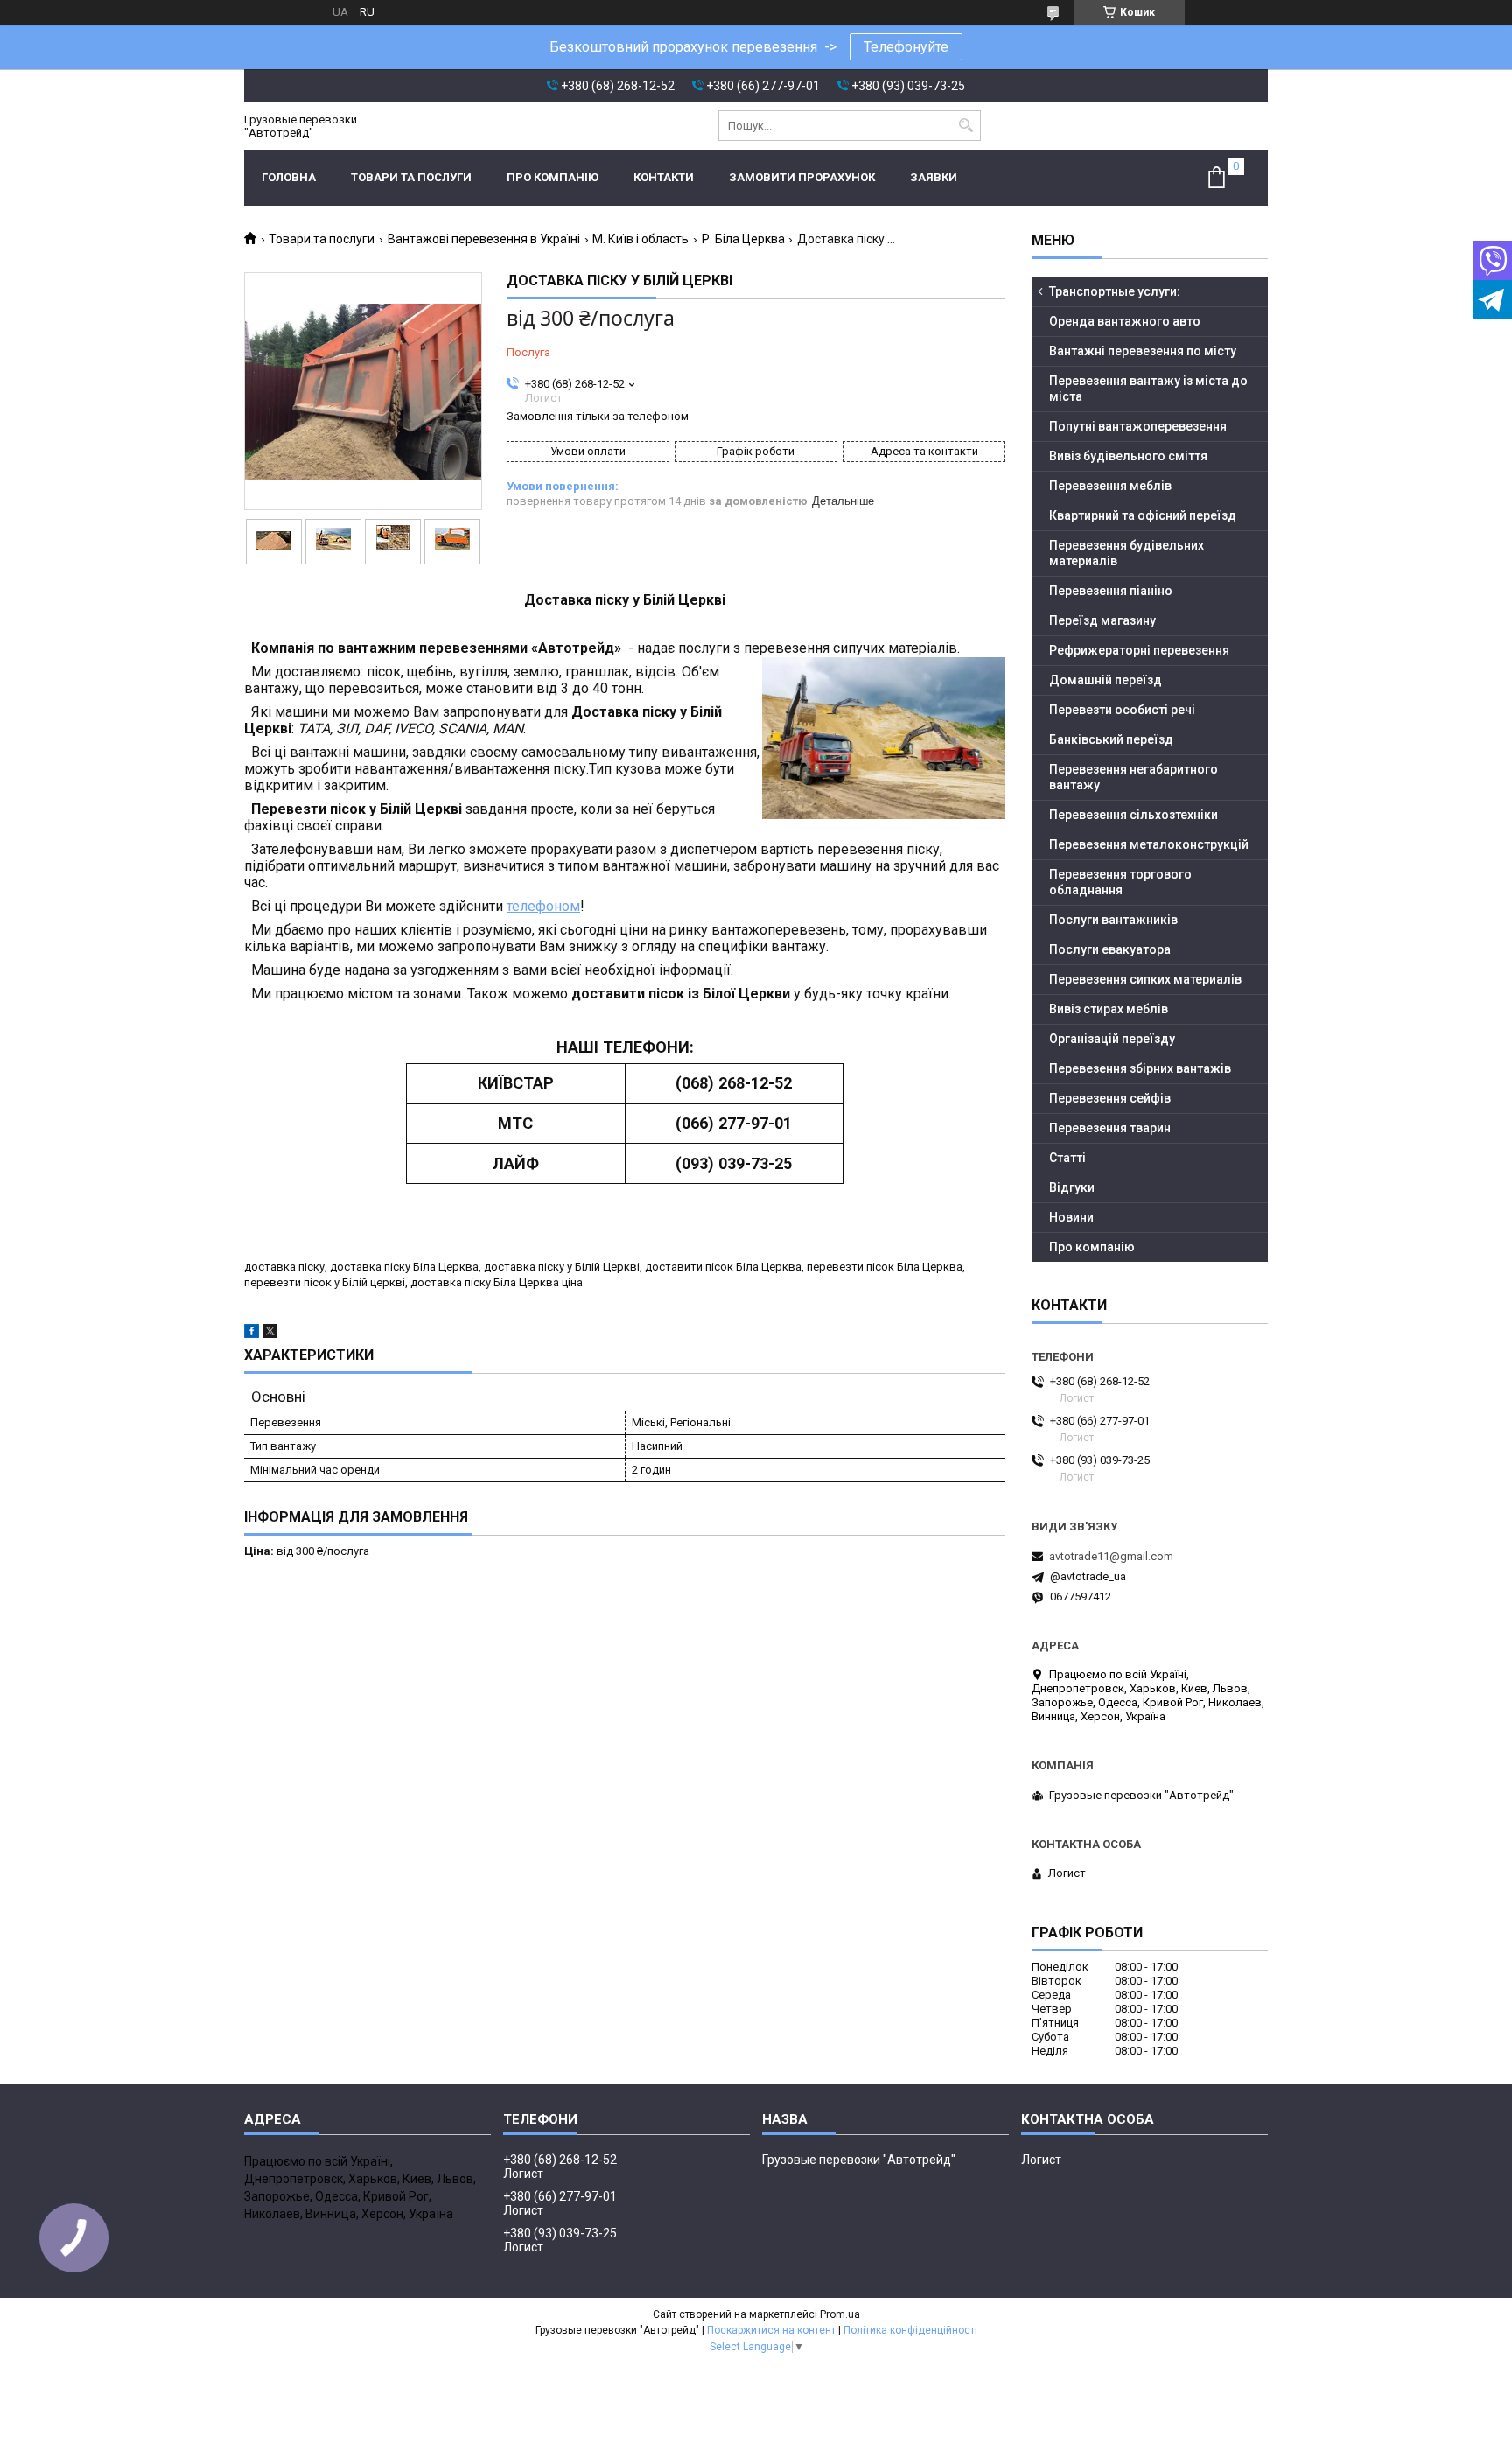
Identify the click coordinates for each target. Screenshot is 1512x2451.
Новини (1071, 1217)
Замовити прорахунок (802, 177)
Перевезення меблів (1110, 486)
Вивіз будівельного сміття (1128, 456)
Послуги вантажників (1113, 920)
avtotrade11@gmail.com (1111, 1556)
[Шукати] (966, 126)
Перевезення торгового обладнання (1120, 882)
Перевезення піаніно (1111, 591)
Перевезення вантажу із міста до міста (1148, 389)
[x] (270, 1334)
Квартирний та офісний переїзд (1143, 515)
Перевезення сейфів (1110, 1098)
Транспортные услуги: (1115, 291)
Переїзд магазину (1102, 620)
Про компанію (553, 177)
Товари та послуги (411, 177)
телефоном (543, 906)
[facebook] (252, 1334)
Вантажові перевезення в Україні (484, 239)
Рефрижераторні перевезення (1139, 650)
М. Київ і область (640, 239)
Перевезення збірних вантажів (1140, 1068)
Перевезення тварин (1110, 1128)
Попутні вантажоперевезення (1138, 426)
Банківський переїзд (1111, 739)
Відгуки (1072, 1187)
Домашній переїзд (1106, 680)
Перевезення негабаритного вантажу (1134, 777)
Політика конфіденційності (910, 2330)
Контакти (664, 177)
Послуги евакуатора (1110, 949)
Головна (289, 177)
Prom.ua (840, 2314)
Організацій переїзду (1112, 1039)
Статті (1067, 1158)
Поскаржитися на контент (771, 2330)
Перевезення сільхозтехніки (1134, 815)
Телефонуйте (906, 47)
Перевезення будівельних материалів (1127, 553)
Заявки (934, 177)
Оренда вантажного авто (1125, 321)
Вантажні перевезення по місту (1143, 351)
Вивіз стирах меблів (1109, 1009)
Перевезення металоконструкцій (1149, 844)
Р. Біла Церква (743, 239)
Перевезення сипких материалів (1145, 979)
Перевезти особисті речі (1122, 710)
